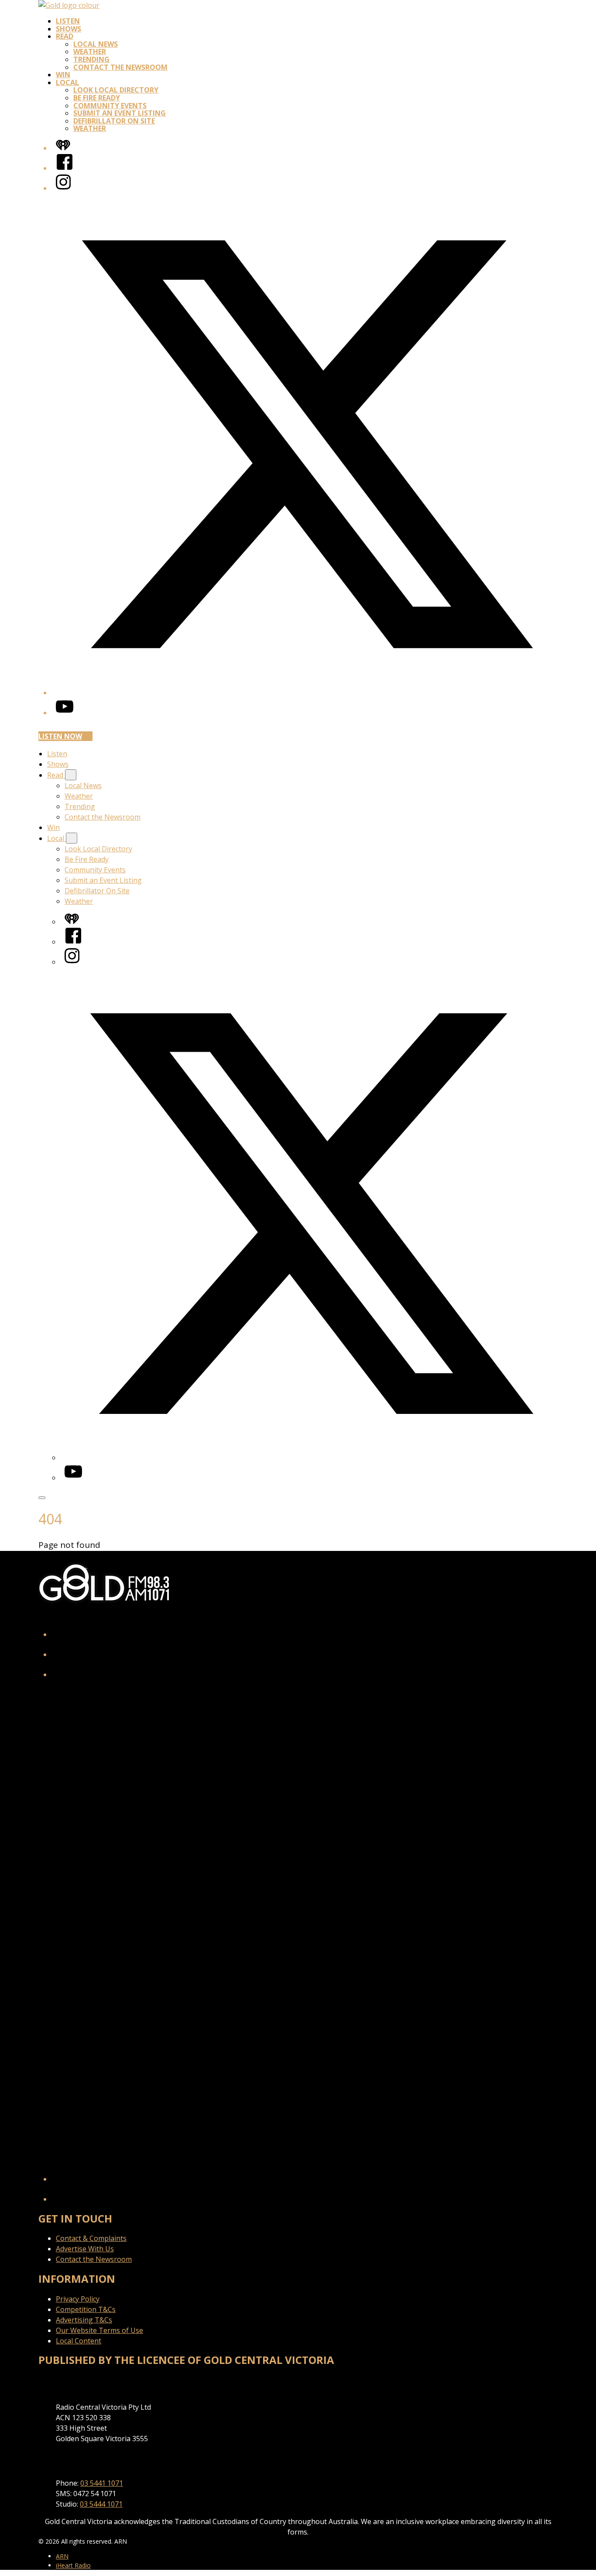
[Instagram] (63, 188)
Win (63, 75)
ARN (62, 2556)
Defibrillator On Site (114, 121)
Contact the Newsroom (120, 67)
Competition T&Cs (86, 2309)
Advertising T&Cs (84, 2320)
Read (65, 36)
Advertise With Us (85, 2249)
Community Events (110, 106)
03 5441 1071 (102, 2483)
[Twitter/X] (307, 693)
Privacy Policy (78, 2299)
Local (67, 82)
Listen (68, 21)
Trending (91, 59)
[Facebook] (65, 168)
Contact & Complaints (91, 2238)
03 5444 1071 (101, 2504)
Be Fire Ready (97, 98)
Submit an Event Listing (120, 113)
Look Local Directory (116, 90)
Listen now (60, 736)
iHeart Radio (73, 2565)
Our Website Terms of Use (99, 2330)
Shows (69, 29)
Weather (90, 51)
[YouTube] (65, 713)
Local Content (79, 2341)
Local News (96, 44)
